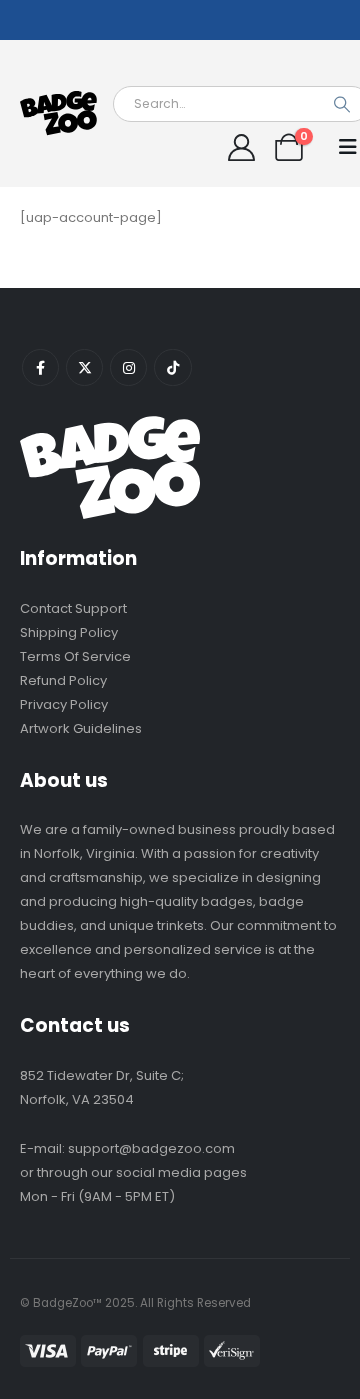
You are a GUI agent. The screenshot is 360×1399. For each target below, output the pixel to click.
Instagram (128, 367)
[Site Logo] (60, 113)
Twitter (84, 367)
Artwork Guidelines (81, 728)
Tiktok (172, 367)
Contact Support (73, 608)
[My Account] (241, 147)
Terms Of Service (75, 656)
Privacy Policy (64, 704)
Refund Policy (63, 680)
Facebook (40, 367)
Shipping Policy (69, 632)
